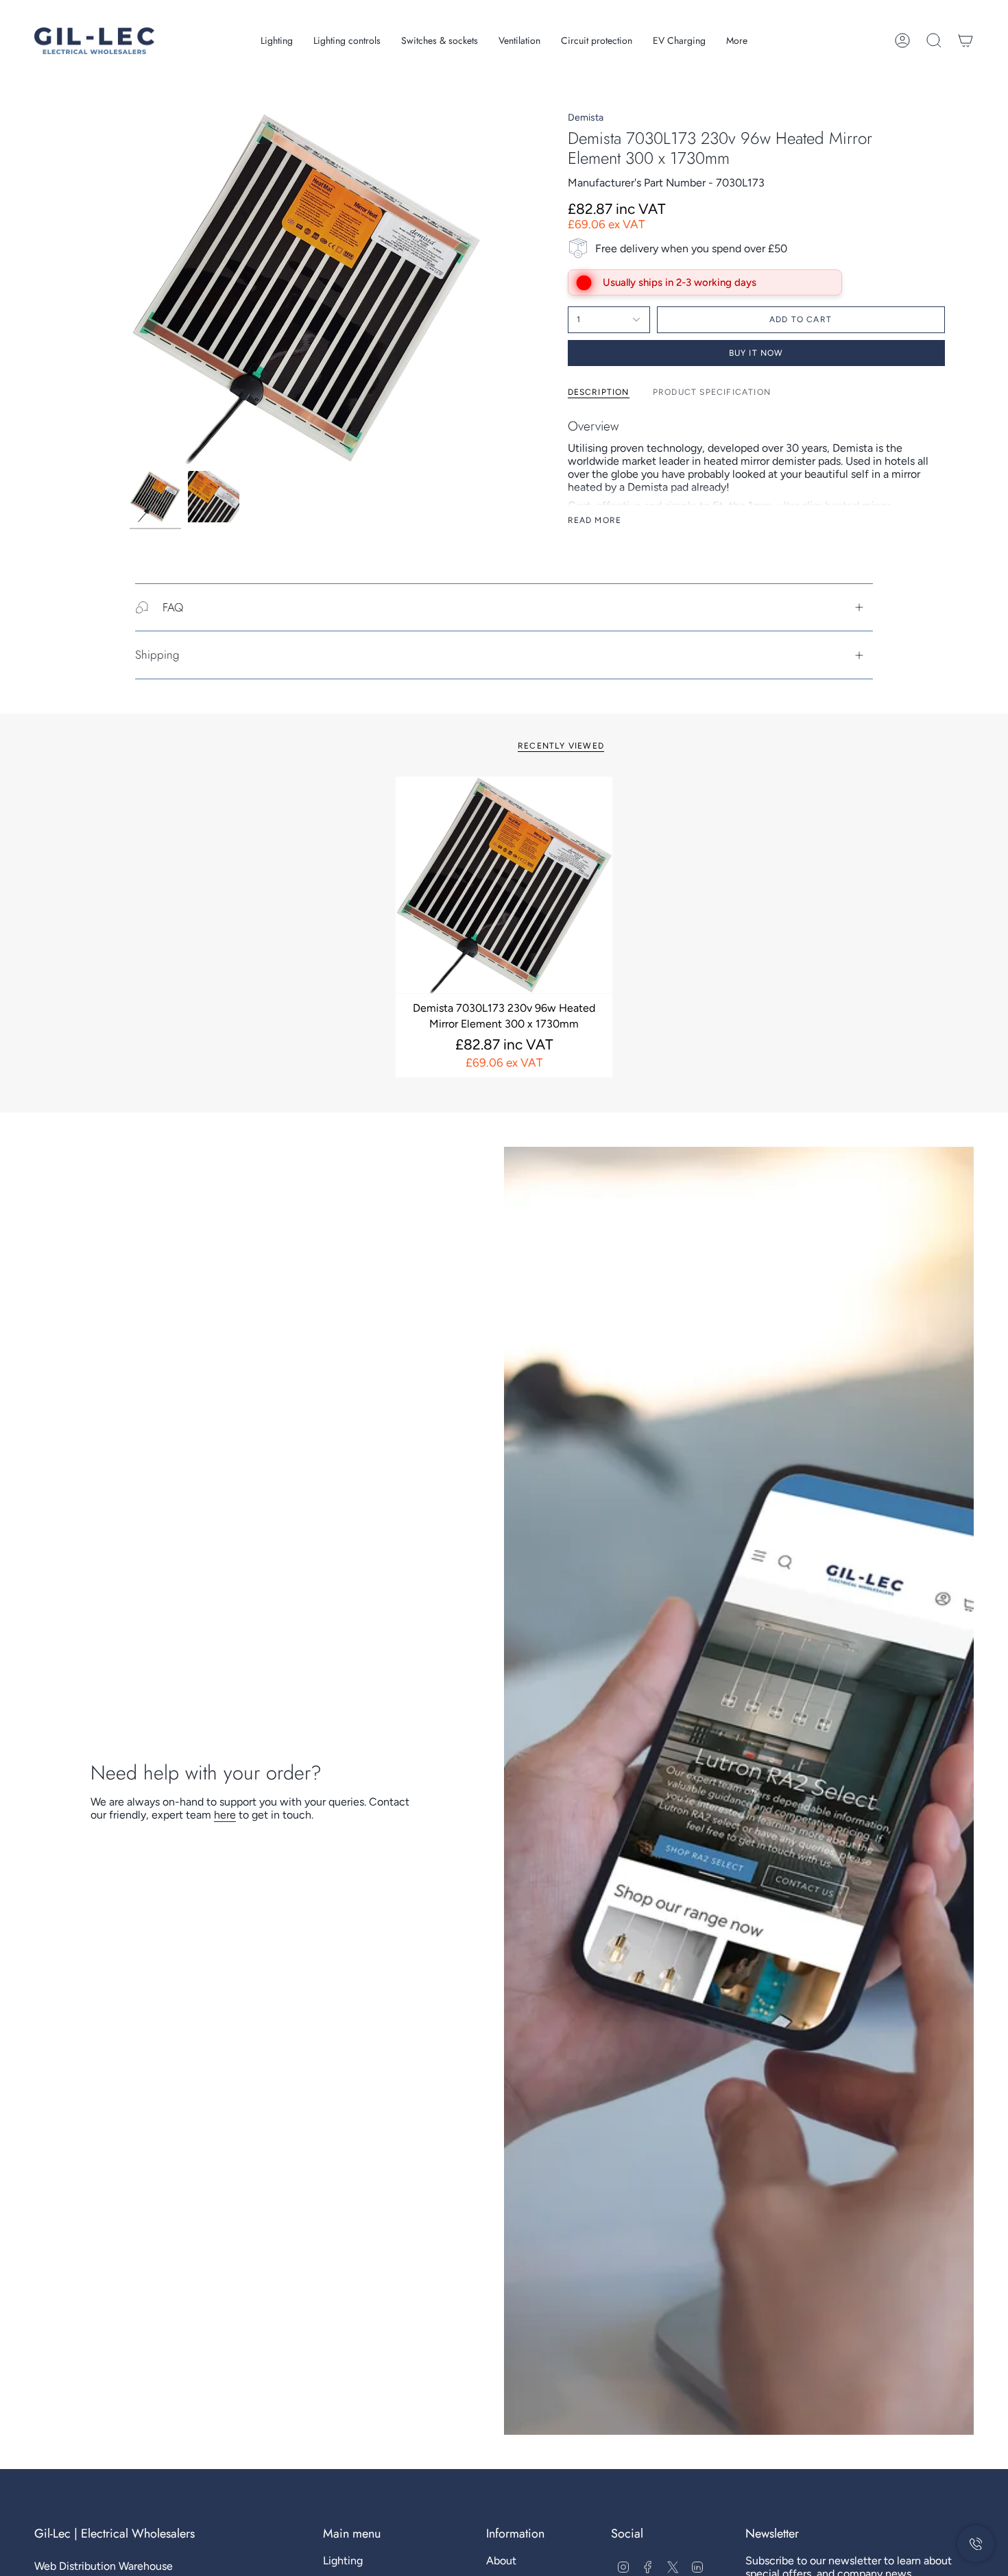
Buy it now (756, 353)
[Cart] (965, 40)
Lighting (343, 2561)
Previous (130, 288)
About (501, 2561)
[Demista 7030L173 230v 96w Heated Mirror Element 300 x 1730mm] (504, 885)
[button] (277, 41)
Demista (586, 118)
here (225, 1815)
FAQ (173, 607)
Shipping (157, 655)
